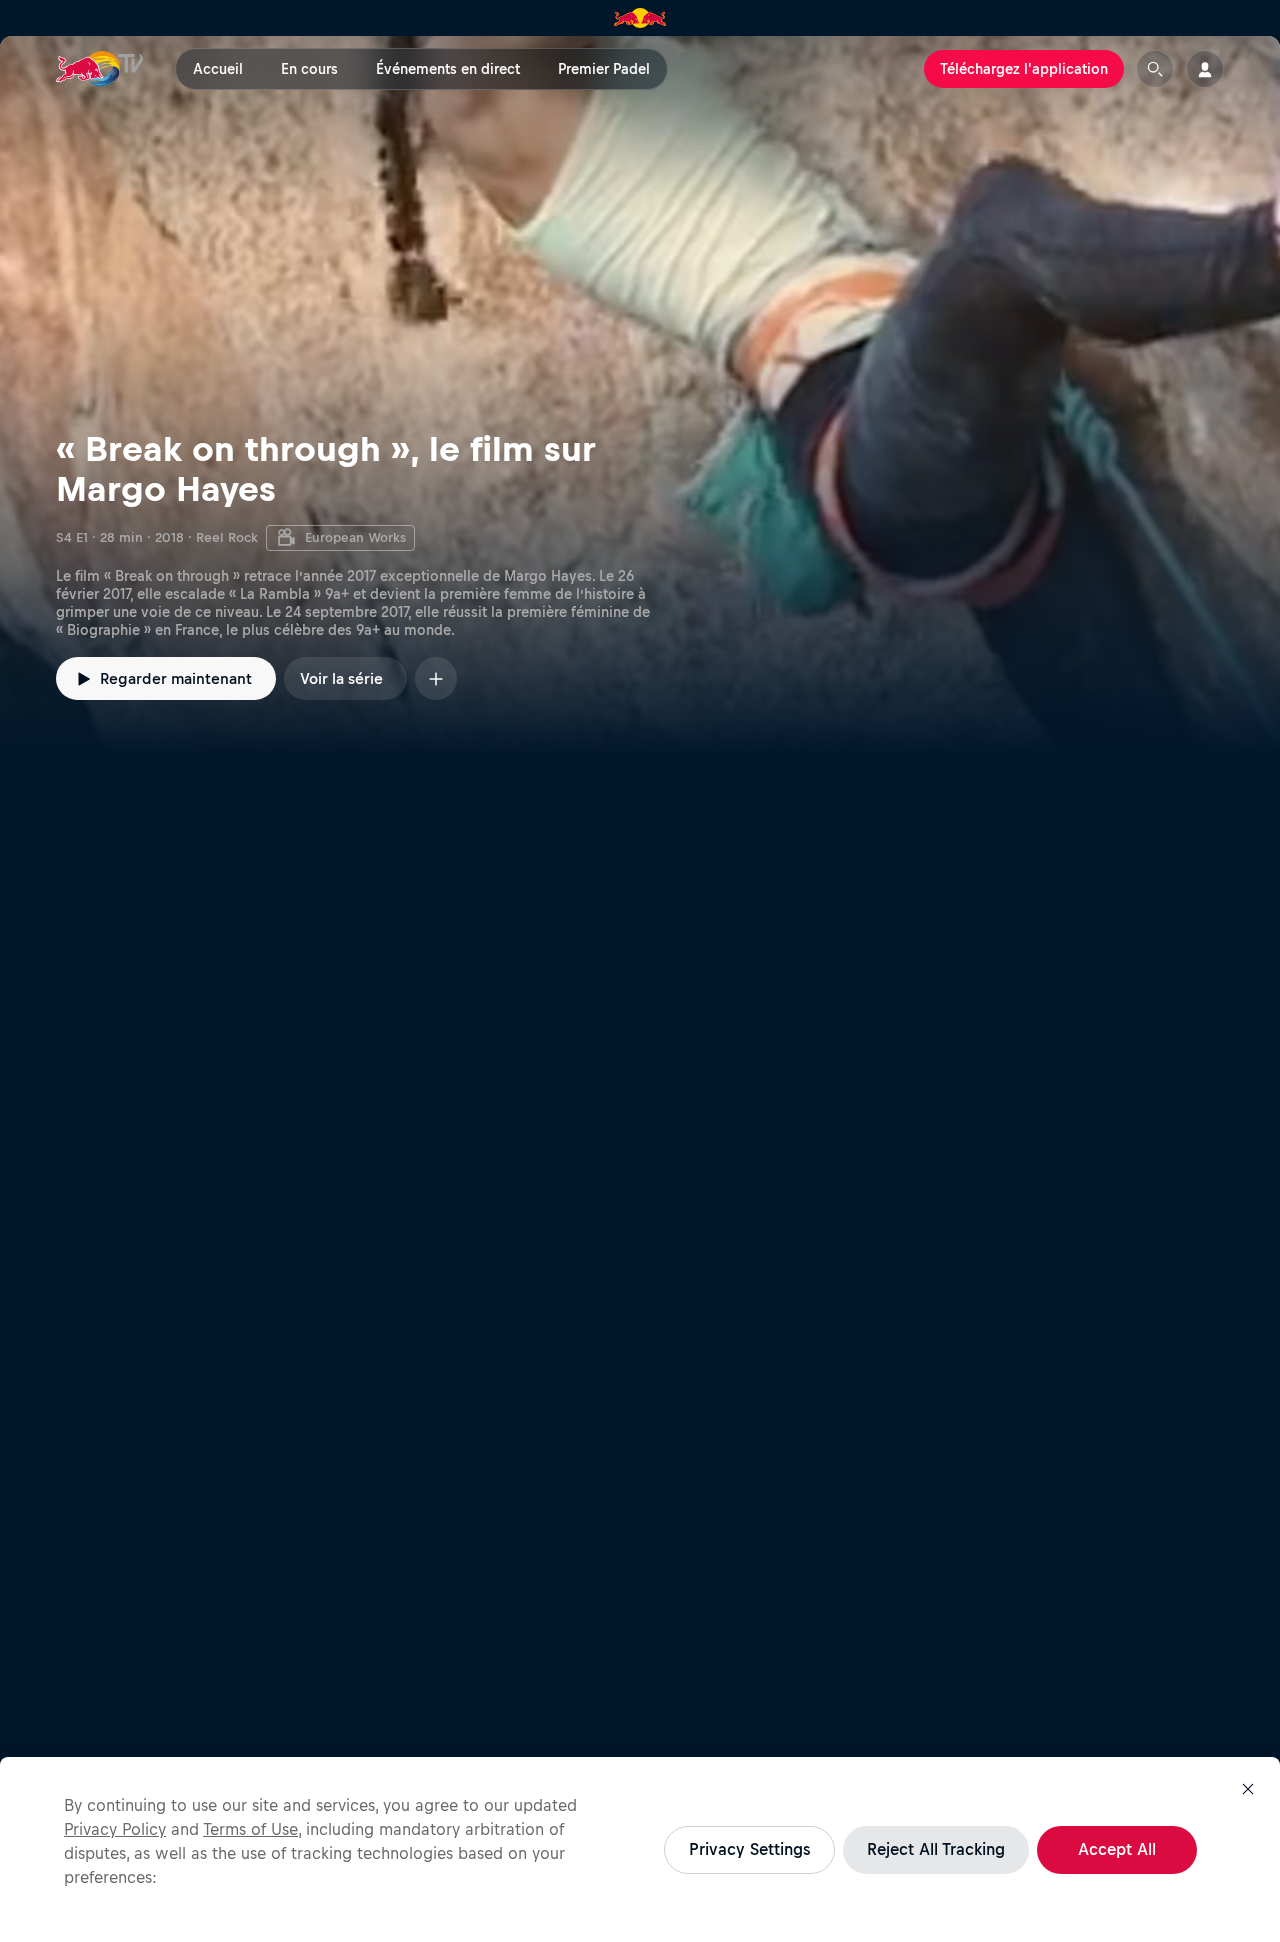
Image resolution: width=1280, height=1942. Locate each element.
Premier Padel (604, 69)
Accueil (218, 69)
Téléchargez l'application (1024, 69)
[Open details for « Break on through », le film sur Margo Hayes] (640, 396)
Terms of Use (250, 1829)
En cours (309, 69)
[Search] (1155, 69)
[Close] (1248, 1789)
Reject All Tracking (936, 1849)
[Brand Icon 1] (640, 18)
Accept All (1117, 1849)
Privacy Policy (115, 1829)
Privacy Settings (749, 1849)
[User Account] (1205, 69)
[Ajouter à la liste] (436, 678)
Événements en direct (448, 69)
